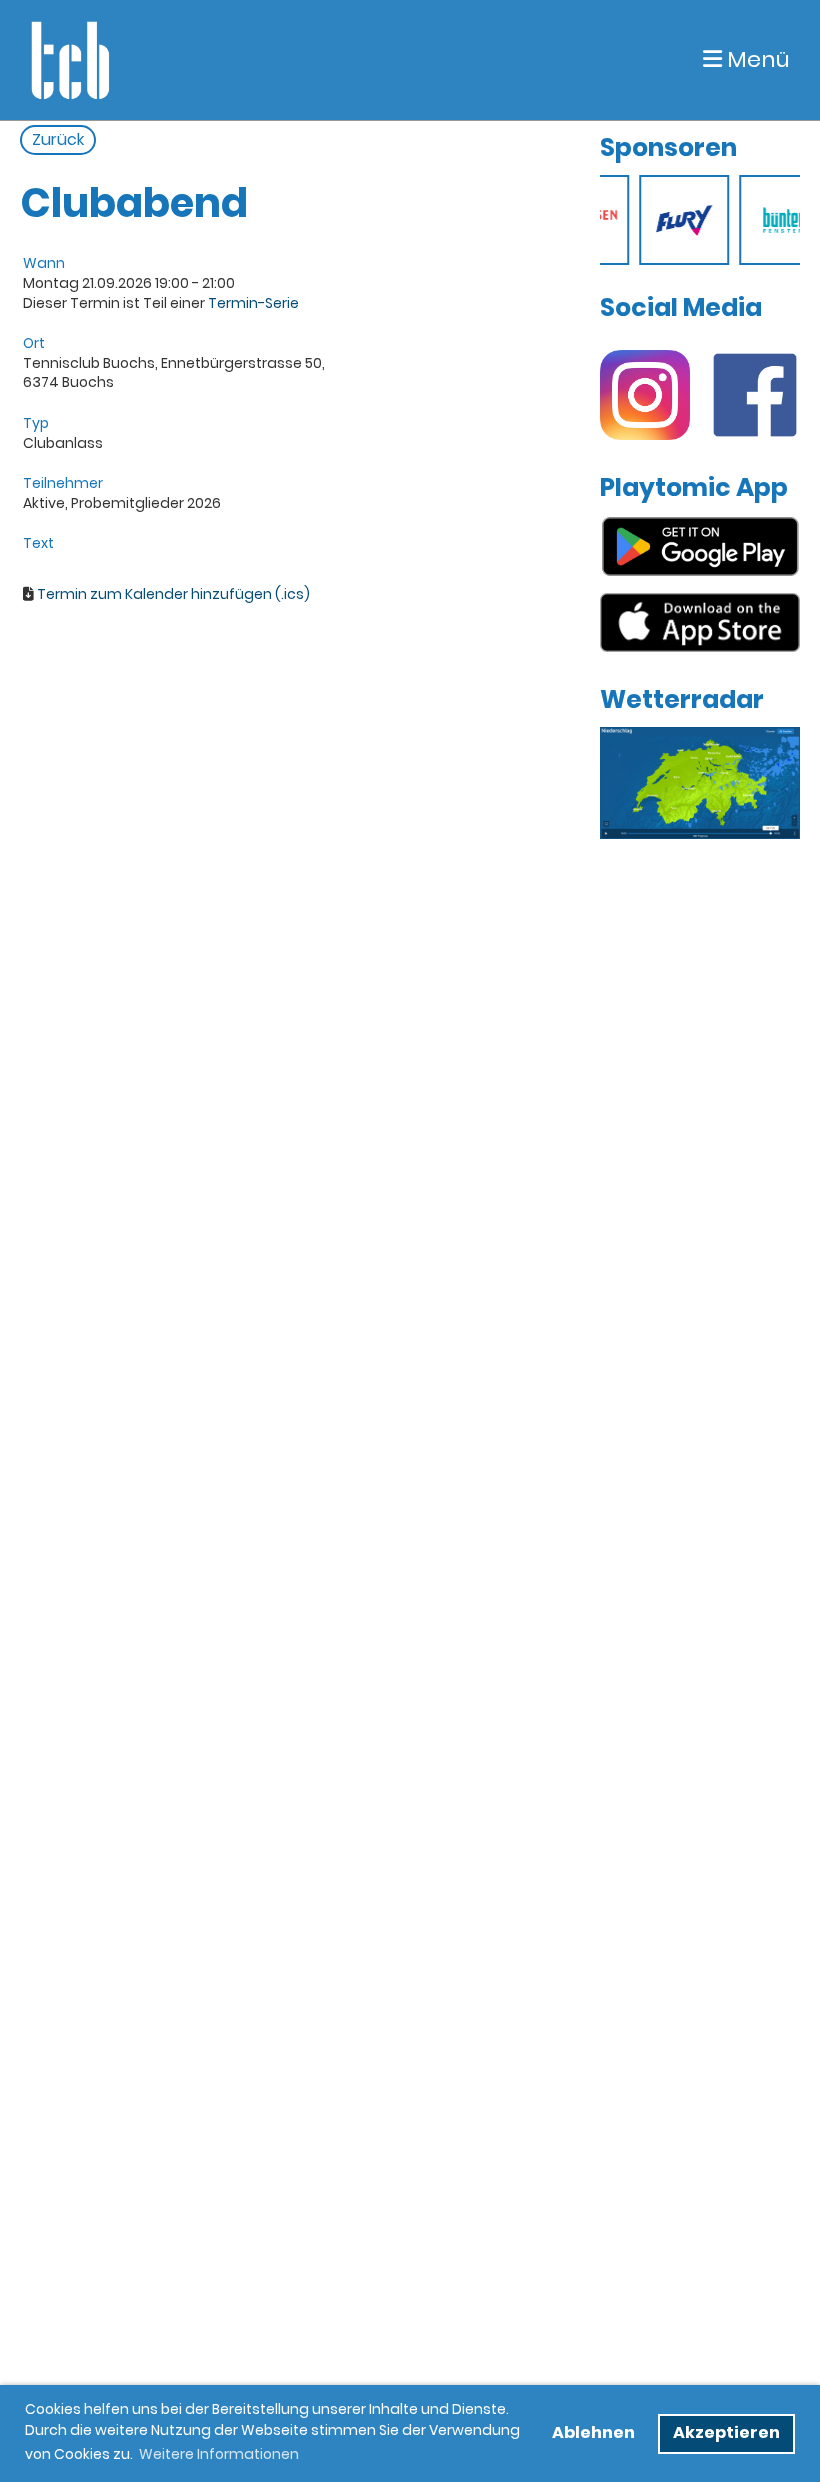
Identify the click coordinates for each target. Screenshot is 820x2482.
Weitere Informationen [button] (219, 2454)
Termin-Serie (253, 303)
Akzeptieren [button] (726, 2432)
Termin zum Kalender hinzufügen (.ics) (173, 594)
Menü (756, 60)
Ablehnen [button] (593, 2432)
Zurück (58, 139)
